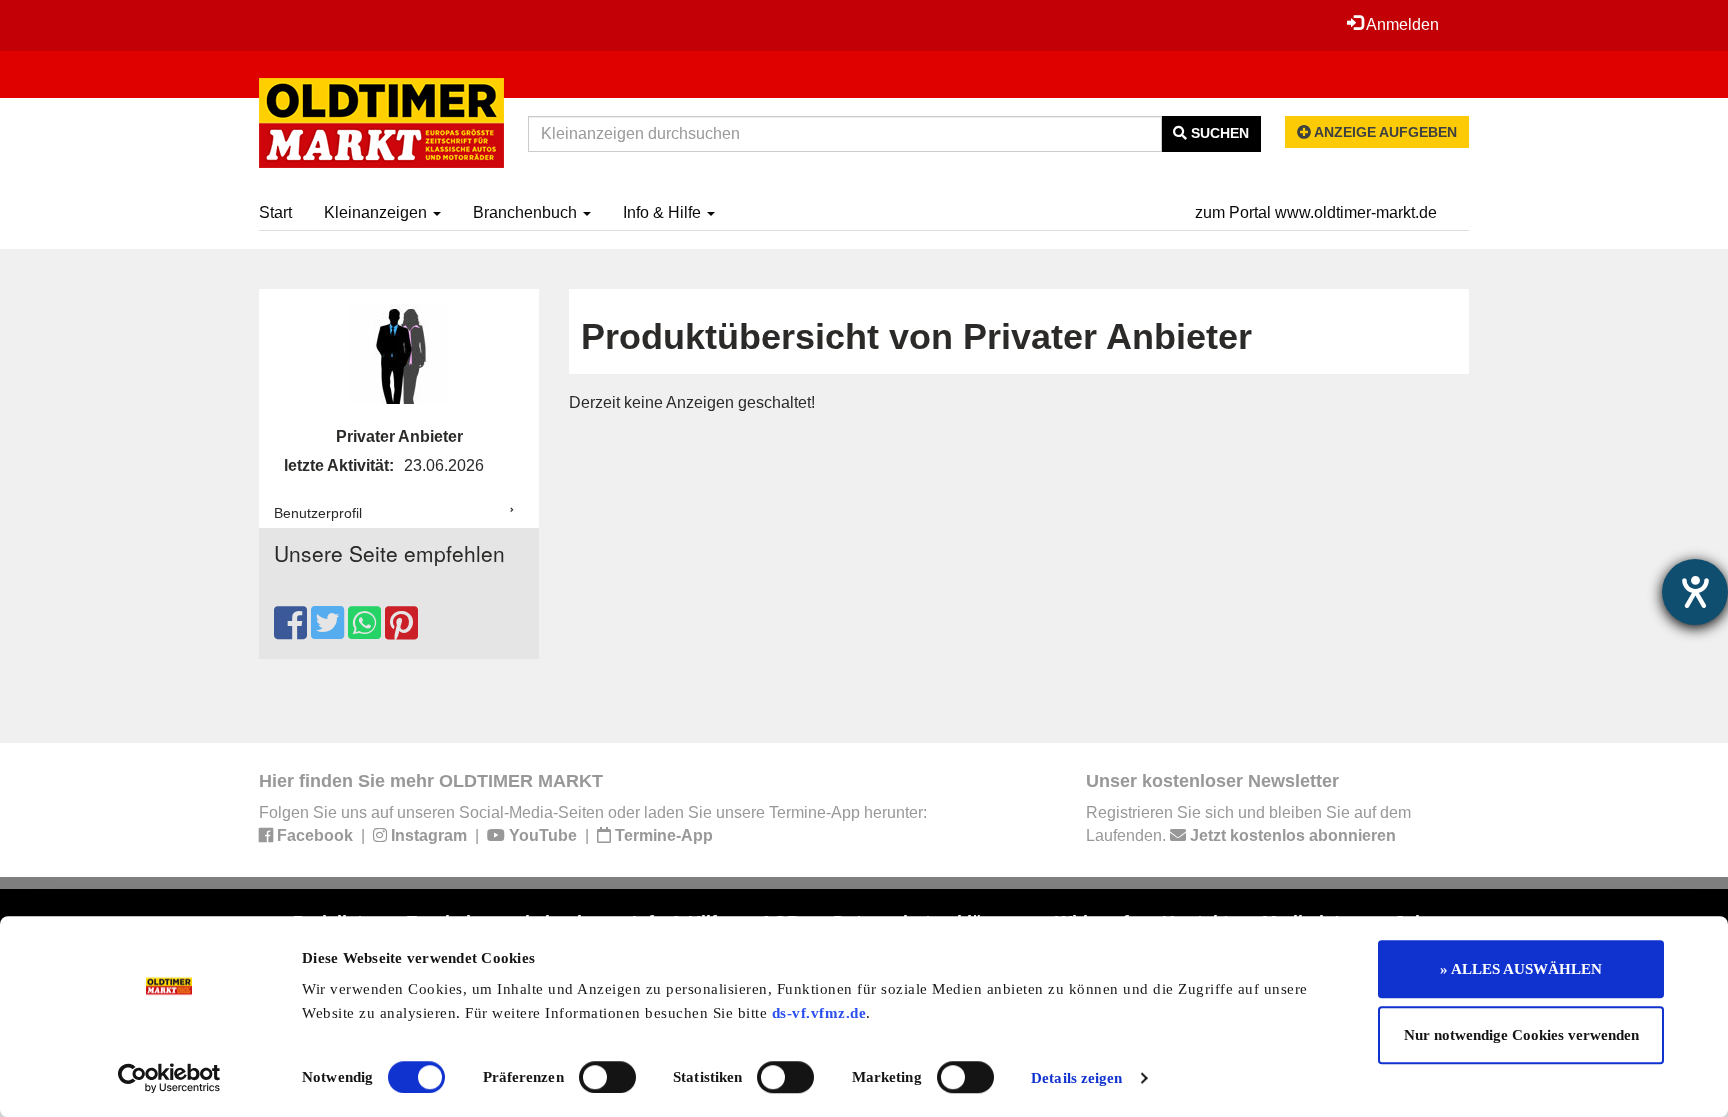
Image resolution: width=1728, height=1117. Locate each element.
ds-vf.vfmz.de (819, 1013)
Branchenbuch (527, 212)
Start (275, 212)
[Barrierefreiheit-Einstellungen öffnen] (1695, 592)
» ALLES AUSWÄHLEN (1521, 969)
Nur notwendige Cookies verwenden (1521, 1035)
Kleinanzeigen (377, 212)
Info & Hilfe (664, 212)
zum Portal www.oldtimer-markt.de (1316, 212)
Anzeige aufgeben (1384, 132)
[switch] (607, 1077)
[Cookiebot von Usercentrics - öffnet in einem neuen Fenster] (169, 1078)
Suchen (1218, 133)
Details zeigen (1076, 1078)
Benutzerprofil (318, 513)
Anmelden (1401, 24)
